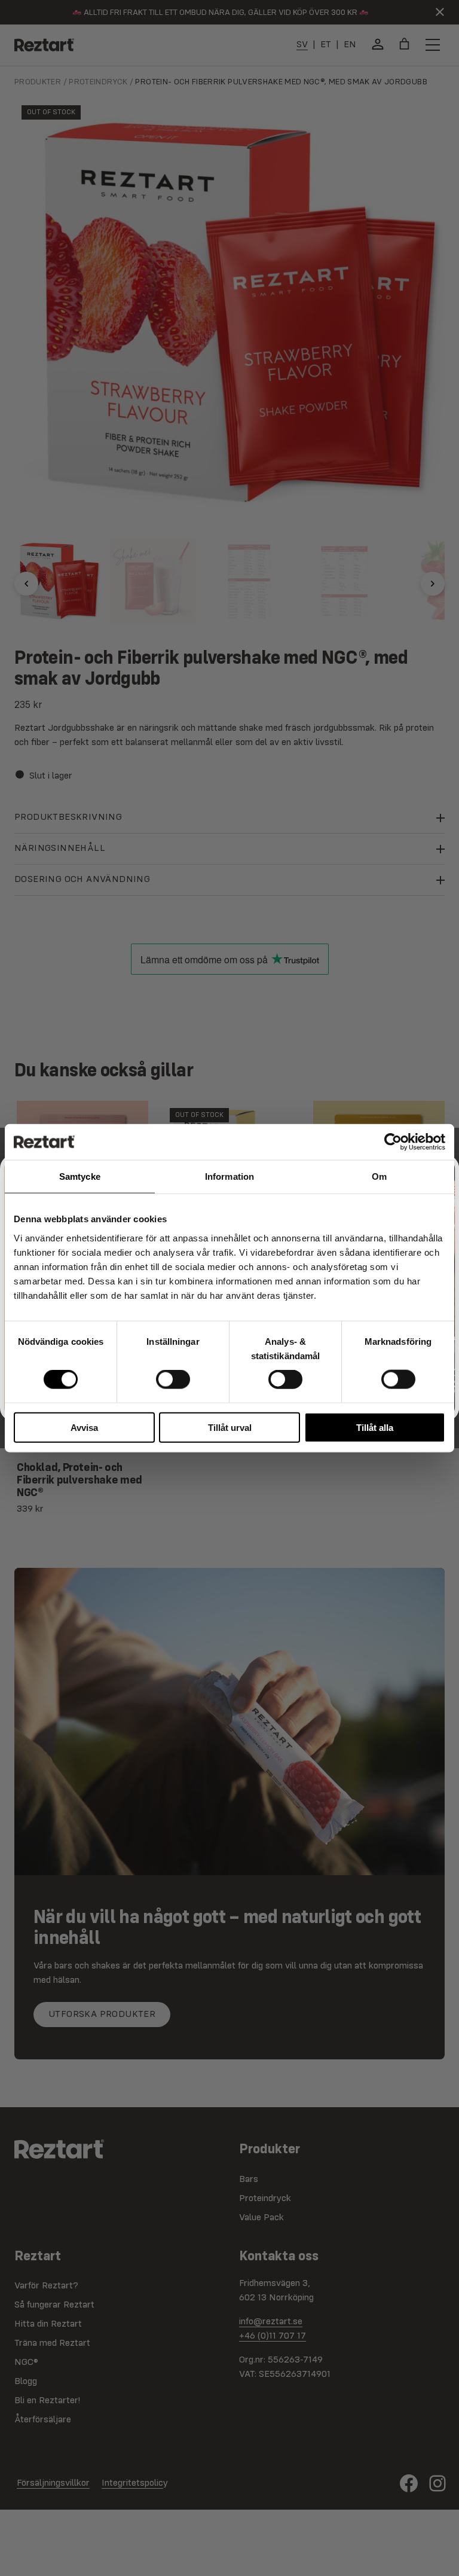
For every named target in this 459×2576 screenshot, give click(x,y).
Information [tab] (229, 1176)
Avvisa (84, 1427)
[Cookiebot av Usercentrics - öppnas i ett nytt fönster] (393, 1142)
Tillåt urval (230, 1427)
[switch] (173, 1379)
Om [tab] (379, 1176)
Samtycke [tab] (80, 1176)
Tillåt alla (375, 1427)
